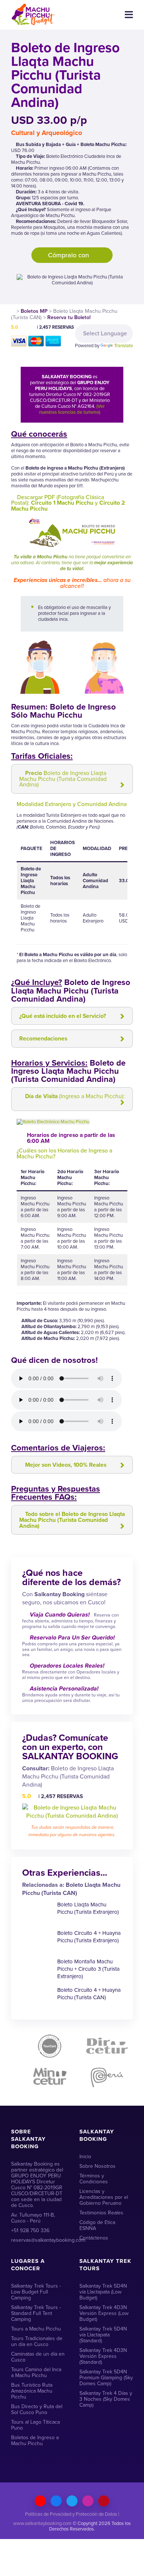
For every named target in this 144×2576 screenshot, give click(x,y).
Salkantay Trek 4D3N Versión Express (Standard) (103, 2356)
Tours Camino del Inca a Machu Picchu (36, 2372)
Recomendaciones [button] (43, 1038)
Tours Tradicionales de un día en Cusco (37, 2341)
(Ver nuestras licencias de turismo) (72, 409)
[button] (119, 1122)
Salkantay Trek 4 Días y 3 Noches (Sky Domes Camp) (106, 2399)
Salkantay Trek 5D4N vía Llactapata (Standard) (103, 2335)
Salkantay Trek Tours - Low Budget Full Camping (36, 2292)
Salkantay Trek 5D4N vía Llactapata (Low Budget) (103, 2292)
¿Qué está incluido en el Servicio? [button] (63, 1016)
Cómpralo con (69, 255)
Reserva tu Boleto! (69, 317)
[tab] (72, 779)
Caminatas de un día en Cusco (38, 2357)
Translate (124, 346)
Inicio (85, 2157)
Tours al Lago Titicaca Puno (35, 2425)
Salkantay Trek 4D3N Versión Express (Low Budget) (104, 2313)
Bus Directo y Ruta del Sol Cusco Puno (37, 2409)
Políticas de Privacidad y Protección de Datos (71, 2514)
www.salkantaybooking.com (42, 2523)
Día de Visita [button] (75, 1096)
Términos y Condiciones (94, 2179)
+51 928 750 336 (30, 2230)
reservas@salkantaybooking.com (38, 2240)
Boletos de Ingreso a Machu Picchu (35, 2440)
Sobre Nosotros (97, 2166)
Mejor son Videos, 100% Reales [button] (66, 1465)
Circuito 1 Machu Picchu (62, 503)
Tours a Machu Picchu (36, 2329)
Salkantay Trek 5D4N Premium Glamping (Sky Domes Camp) (106, 2378)
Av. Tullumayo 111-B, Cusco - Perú (33, 2218)
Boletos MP (34, 311)
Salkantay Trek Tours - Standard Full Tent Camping (36, 2313)
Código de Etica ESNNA (97, 2225)
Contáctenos (94, 2238)
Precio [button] (63, 779)
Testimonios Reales (101, 2213)
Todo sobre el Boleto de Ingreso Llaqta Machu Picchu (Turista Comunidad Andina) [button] (72, 1520)
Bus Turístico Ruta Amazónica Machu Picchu (32, 2391)
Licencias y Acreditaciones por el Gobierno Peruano (104, 2197)
